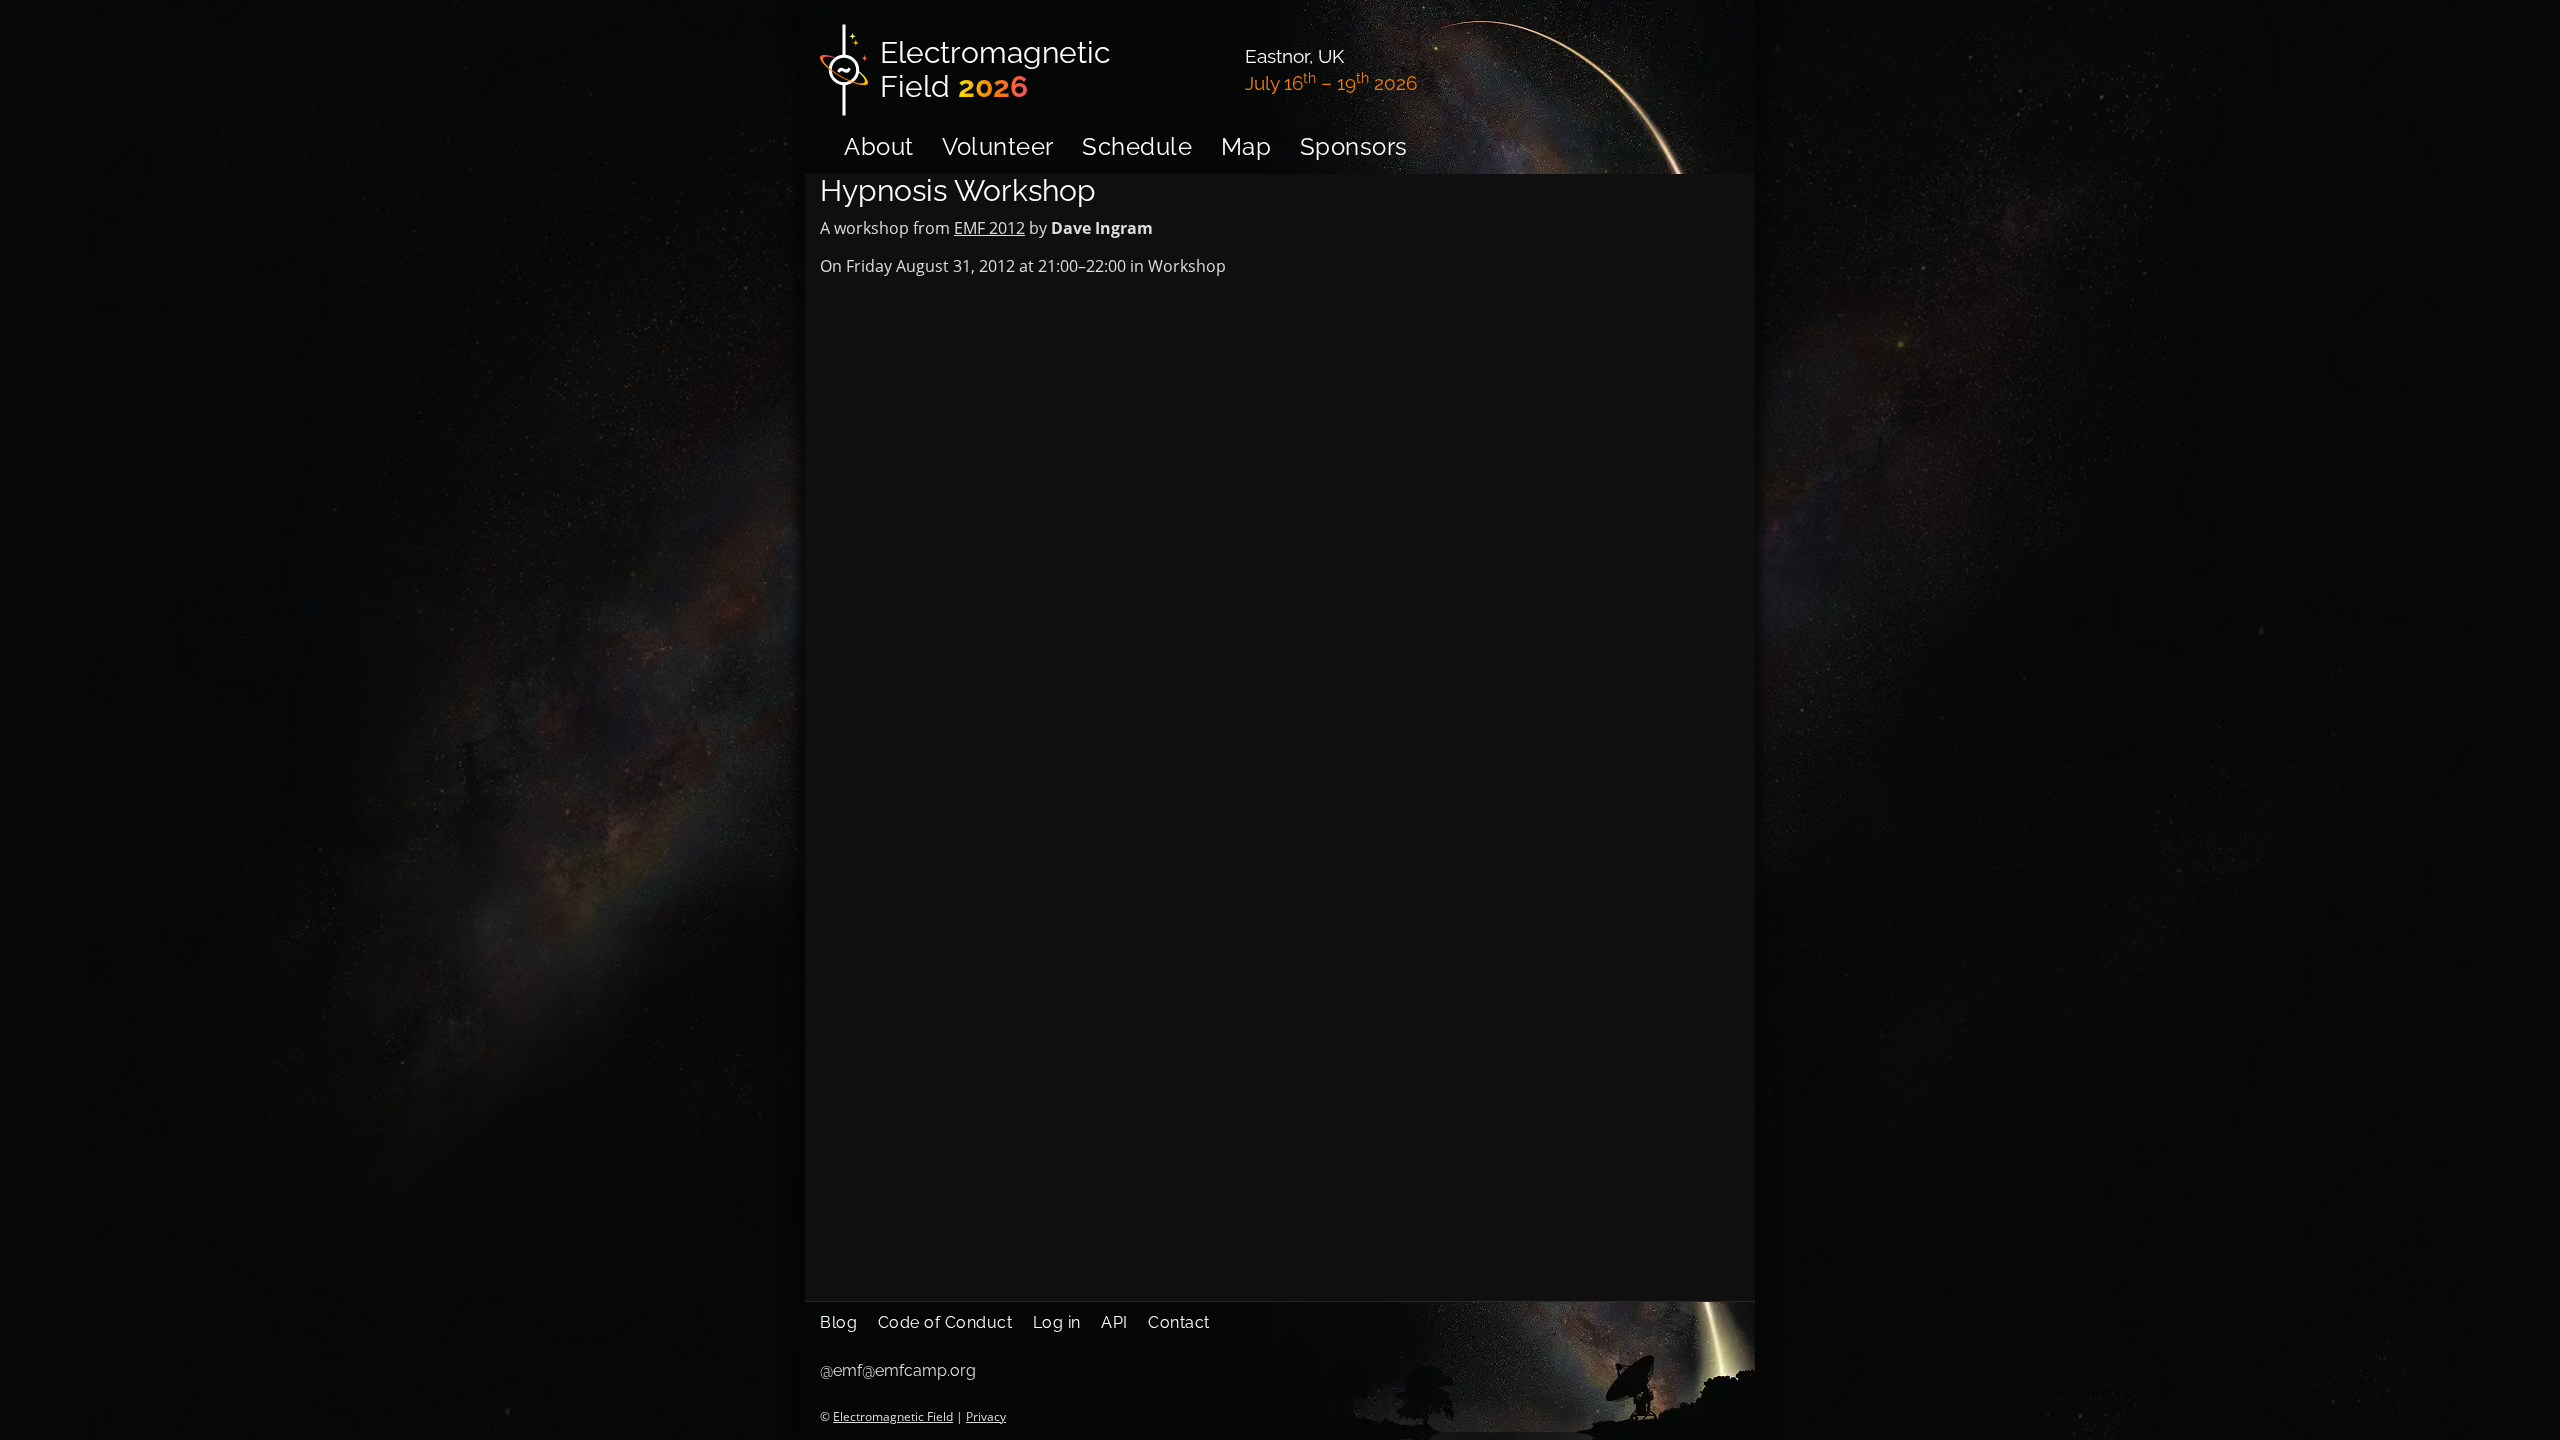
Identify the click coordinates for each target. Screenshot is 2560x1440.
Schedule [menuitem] (1137, 146)
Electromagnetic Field (893, 1416)
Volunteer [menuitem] (998, 146)
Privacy (986, 1416)
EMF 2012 (989, 228)
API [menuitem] (1114, 1322)
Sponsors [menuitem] (1354, 146)
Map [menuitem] (1246, 146)
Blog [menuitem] (838, 1322)
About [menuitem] (879, 146)
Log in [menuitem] (1057, 1322)
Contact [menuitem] (1179, 1322)
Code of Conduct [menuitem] (945, 1322)
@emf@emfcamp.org (898, 1370)
